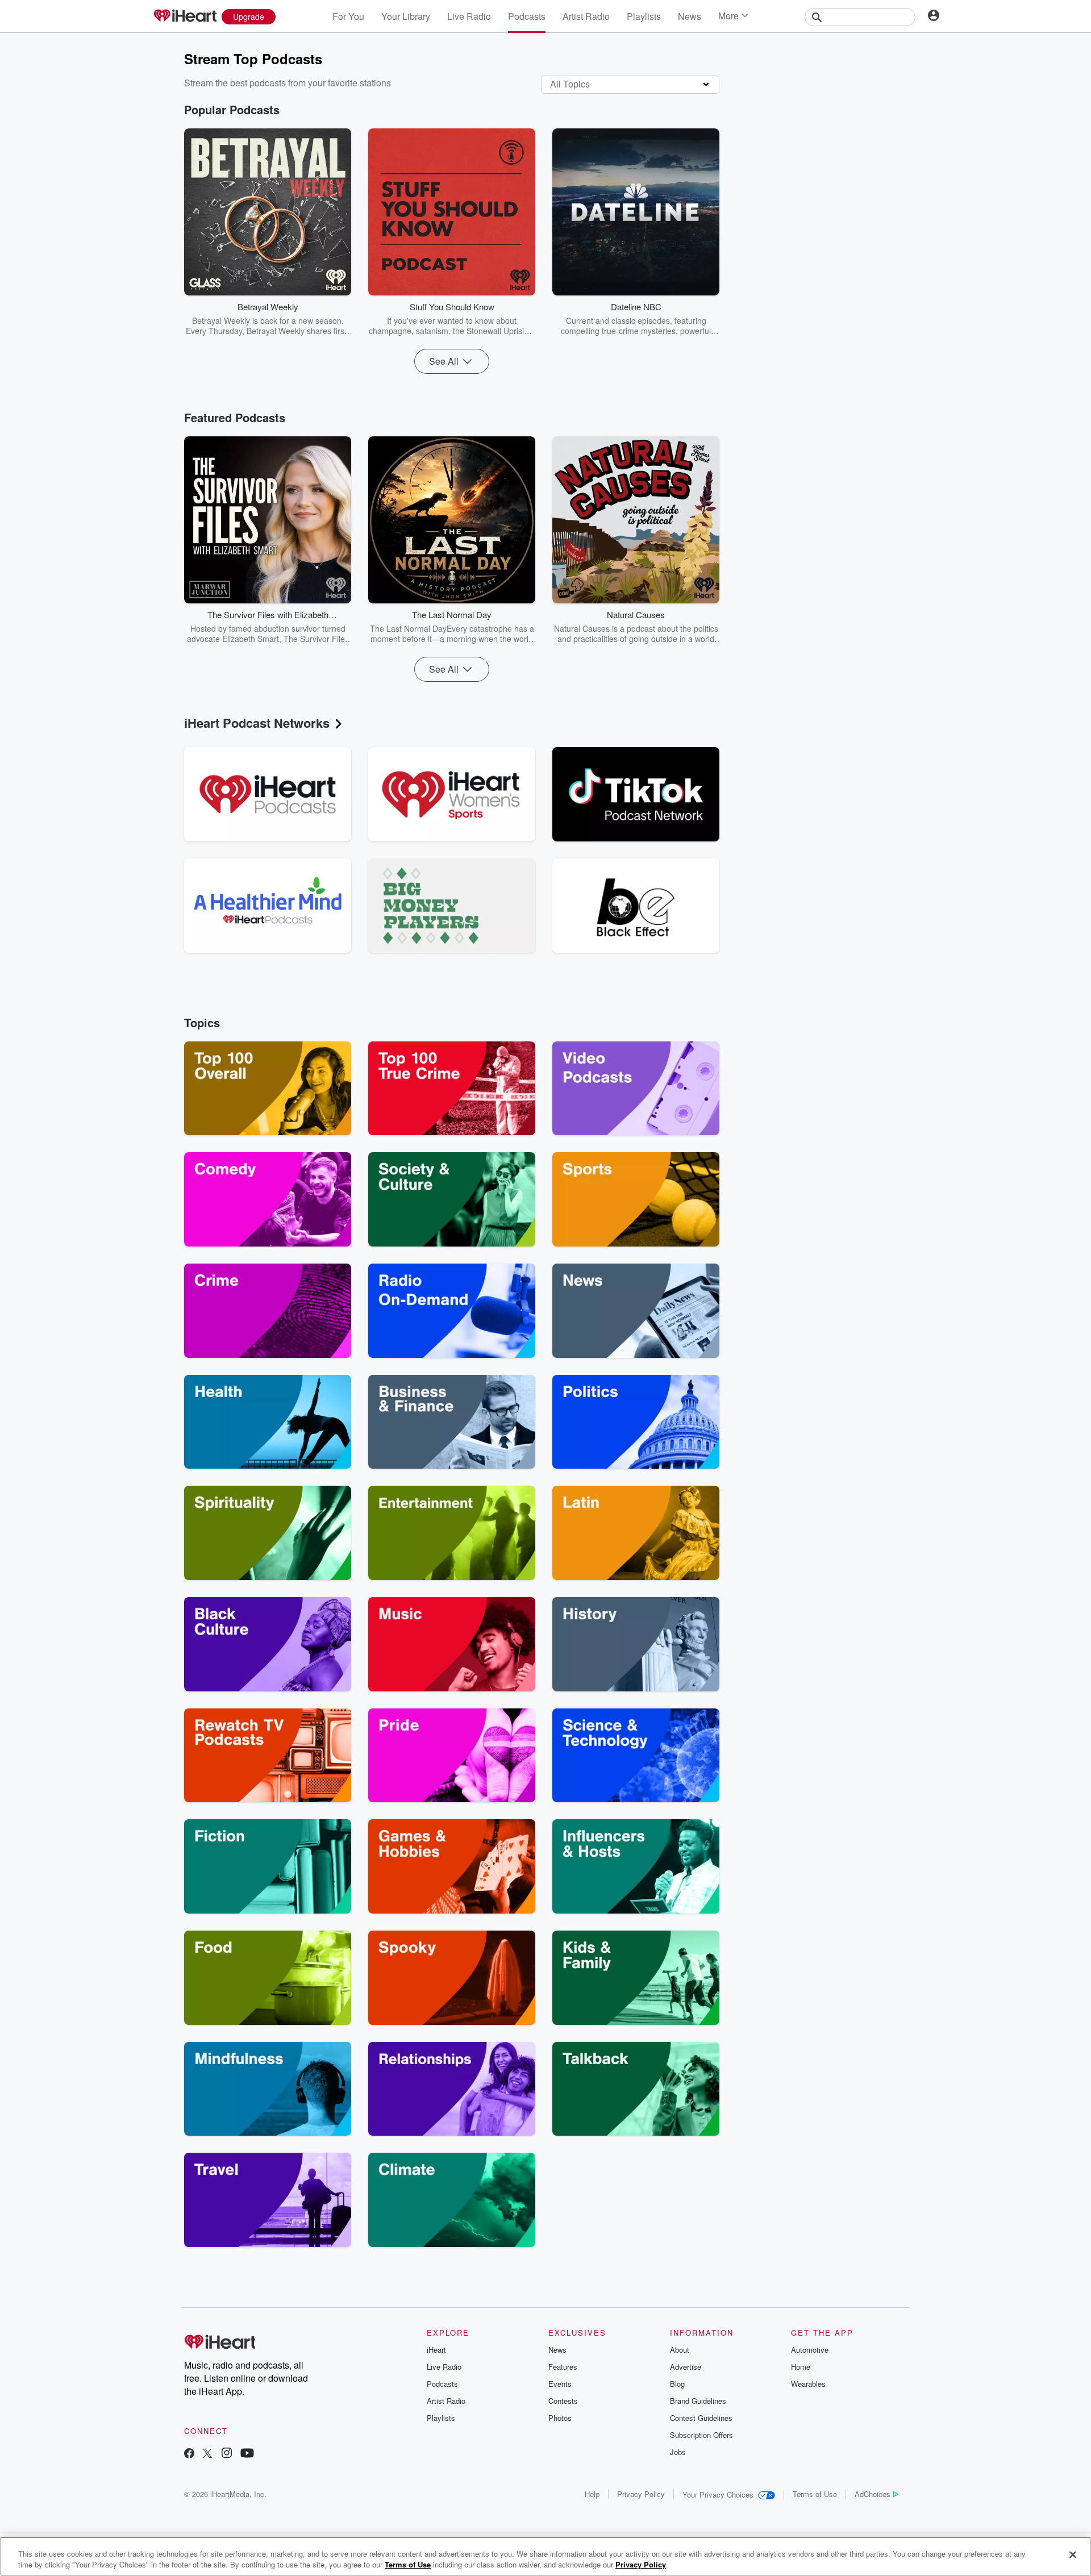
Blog (677, 2384)
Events (560, 2384)
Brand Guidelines (698, 2401)
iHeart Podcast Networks (257, 723)
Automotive (810, 2350)
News (690, 16)
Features (563, 2367)
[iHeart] (185, 16)
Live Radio (469, 16)
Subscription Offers (701, 2435)
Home (801, 2367)
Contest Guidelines (701, 2418)
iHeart (436, 2350)
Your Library (406, 16)
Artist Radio (586, 16)
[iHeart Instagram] (227, 2454)
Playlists (644, 16)
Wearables (808, 2384)
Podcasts (527, 16)
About (680, 2350)
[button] (334, 319)
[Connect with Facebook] (189, 2454)
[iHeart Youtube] (247, 2454)
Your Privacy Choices (718, 2494)
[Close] (1073, 2555)
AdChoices (873, 2494)
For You (348, 16)
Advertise (686, 2367)
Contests (563, 2401)
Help (592, 2494)
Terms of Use (815, 2494)
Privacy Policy (641, 2494)
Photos (560, 2418)
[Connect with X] (207, 2454)
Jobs (678, 2452)
